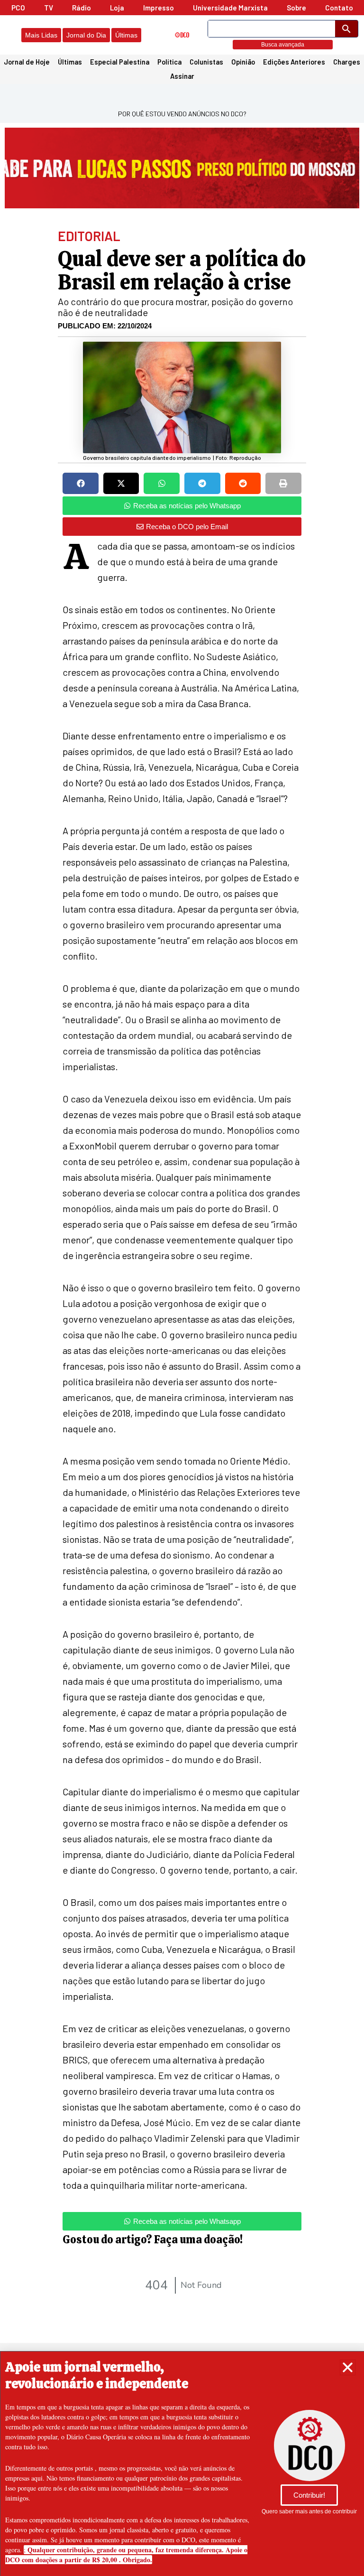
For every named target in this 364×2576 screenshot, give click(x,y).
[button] (348, 2367)
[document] (182, 1288)
